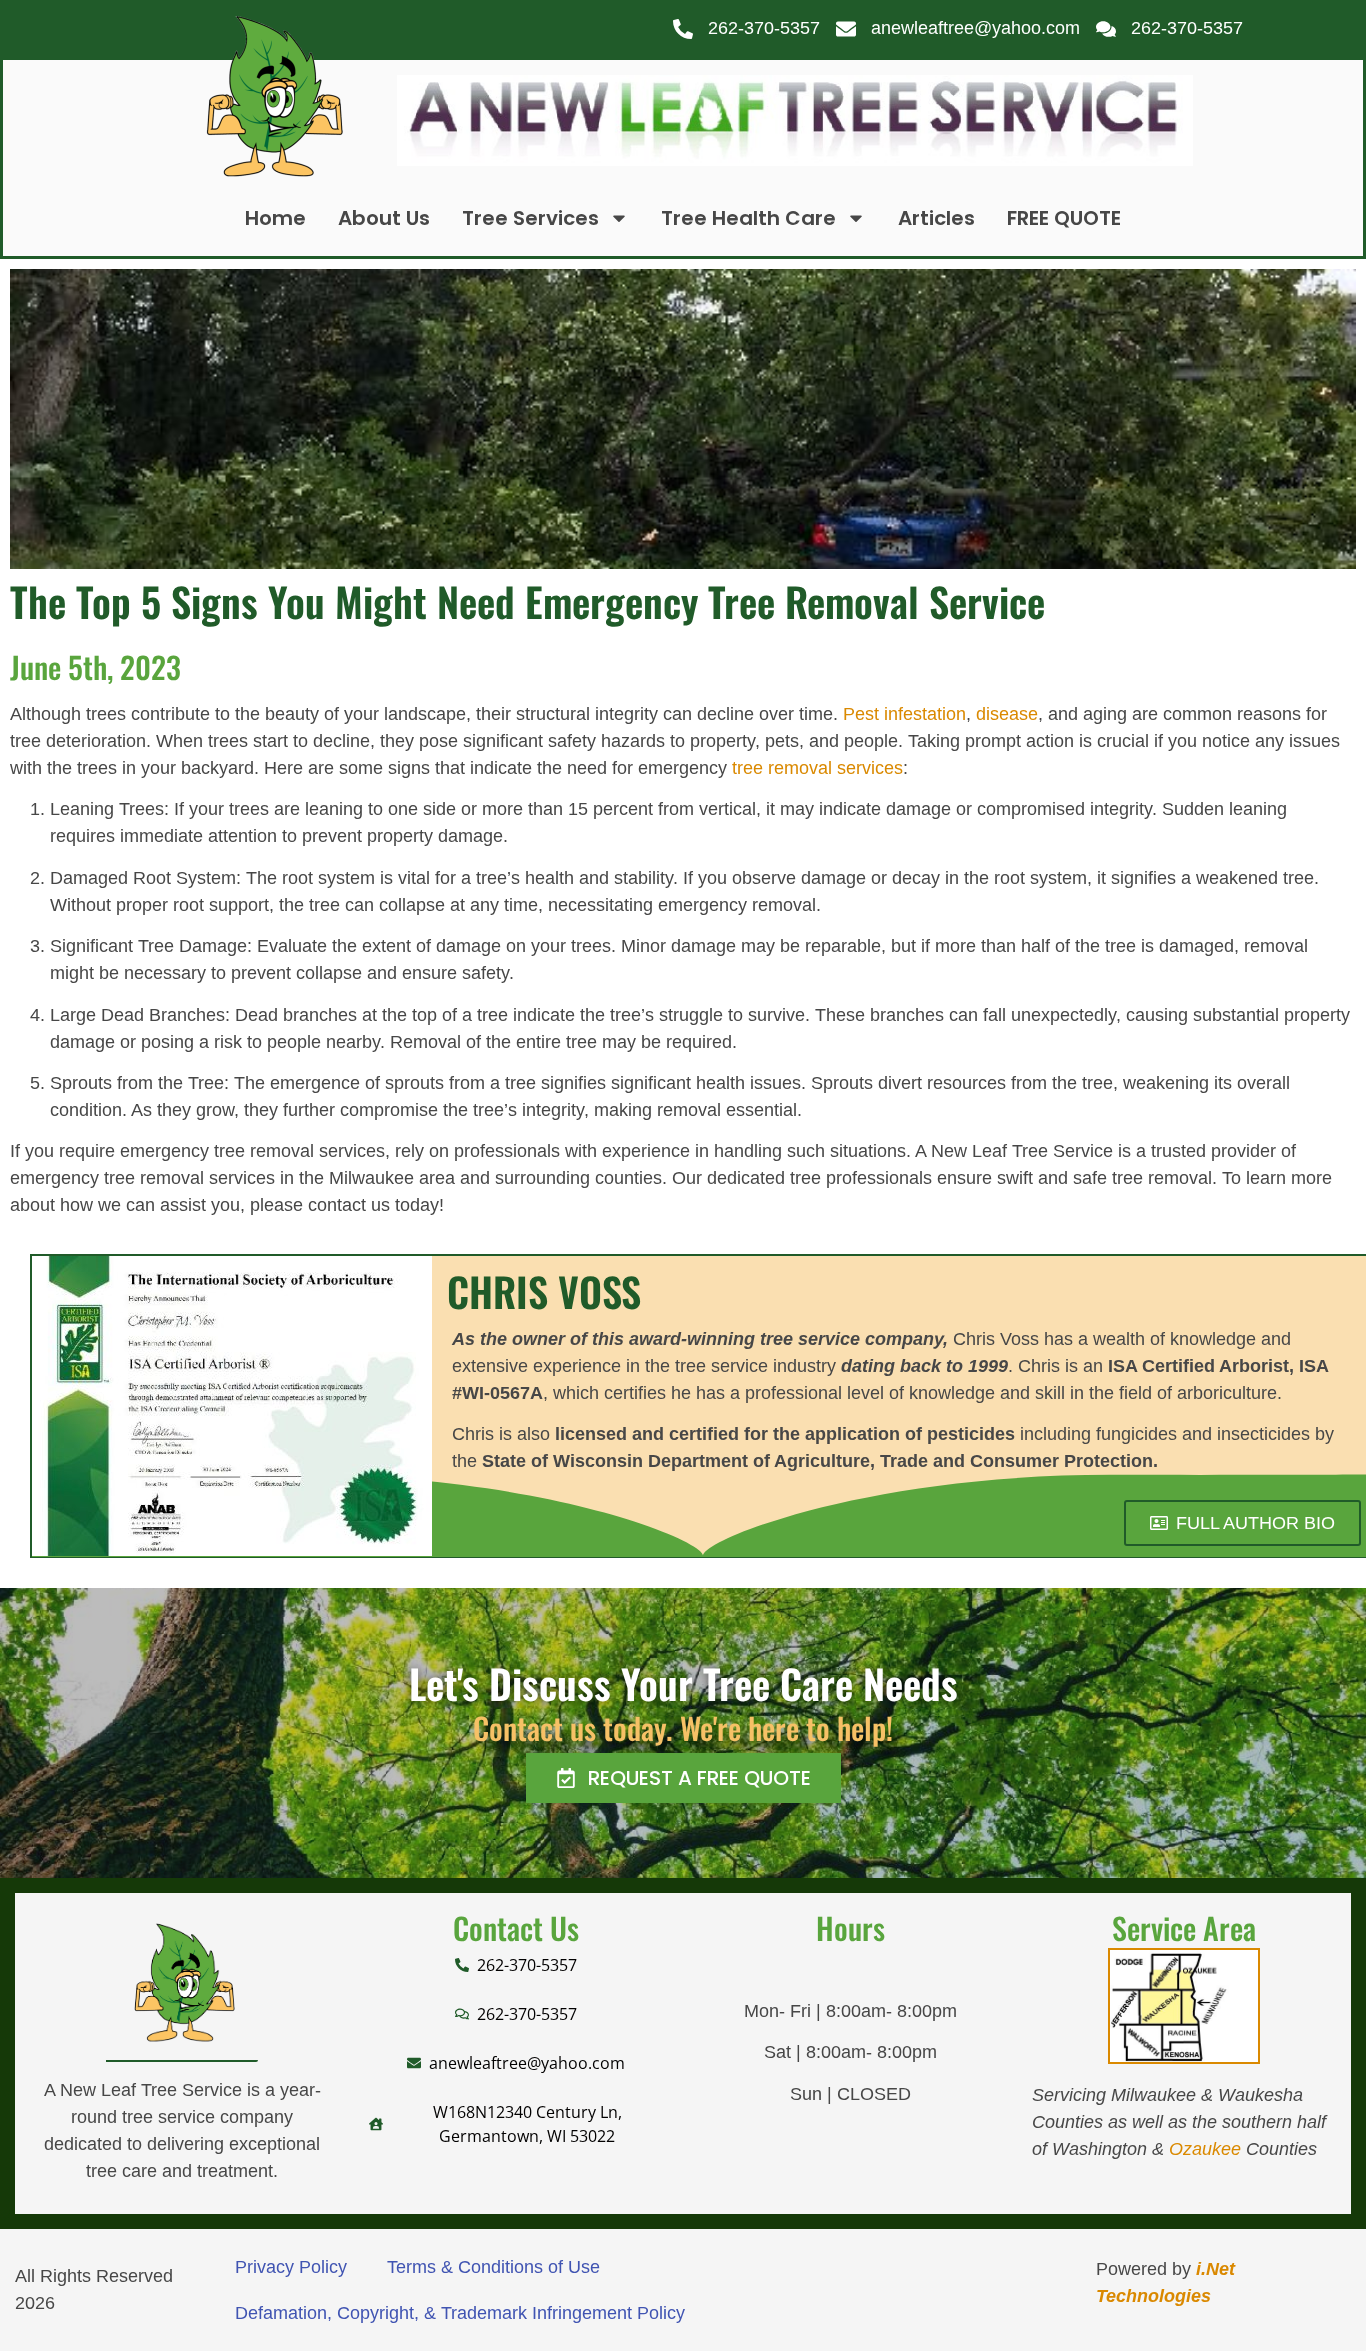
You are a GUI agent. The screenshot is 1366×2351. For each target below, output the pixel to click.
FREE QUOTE (1064, 218)
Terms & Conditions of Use (493, 2267)
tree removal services (817, 768)
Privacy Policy (291, 2267)
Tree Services (530, 218)
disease (1007, 714)
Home (275, 218)
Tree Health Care (748, 218)
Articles (936, 218)
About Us (384, 218)
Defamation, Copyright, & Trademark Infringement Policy (460, 2313)
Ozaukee (1205, 2149)
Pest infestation (904, 714)
